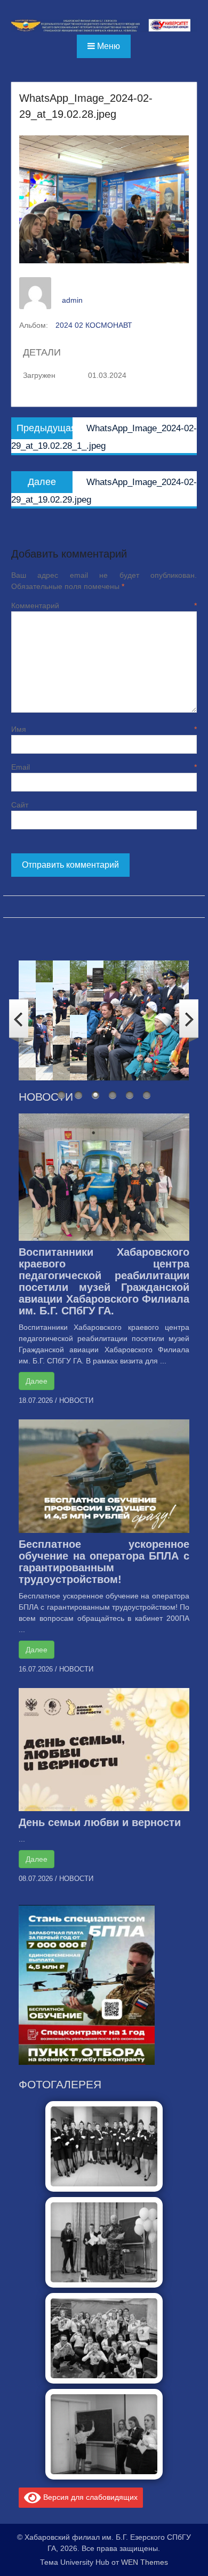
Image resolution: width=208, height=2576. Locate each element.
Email (104, 767)
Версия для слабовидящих (89, 2497)
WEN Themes (145, 2562)
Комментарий (104, 605)
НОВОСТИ (76, 1400)
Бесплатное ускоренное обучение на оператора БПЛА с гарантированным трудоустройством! (104, 1562)
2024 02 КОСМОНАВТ (94, 325)
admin (72, 300)
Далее (37, 1381)
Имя (104, 729)
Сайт (20, 805)
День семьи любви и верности (100, 1822)
